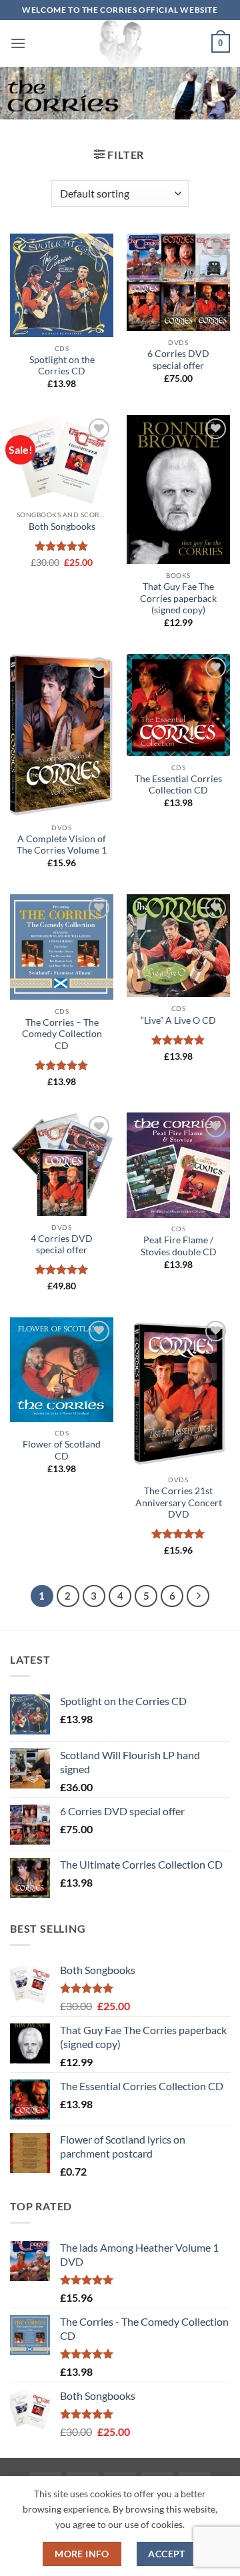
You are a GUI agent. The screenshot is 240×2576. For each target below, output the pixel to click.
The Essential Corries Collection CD (178, 785)
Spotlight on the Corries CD (62, 366)
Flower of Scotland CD (62, 1450)
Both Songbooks (62, 527)
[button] (18, 43)
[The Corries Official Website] (120, 43)
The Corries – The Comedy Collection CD (62, 1034)
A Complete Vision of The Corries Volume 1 (62, 845)
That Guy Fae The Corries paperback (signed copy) (178, 598)
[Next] (198, 1596)
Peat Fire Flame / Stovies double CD (179, 1246)
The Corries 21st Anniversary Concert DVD (179, 1503)
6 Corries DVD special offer (178, 360)
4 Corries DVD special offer (62, 1245)
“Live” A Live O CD (178, 1020)
